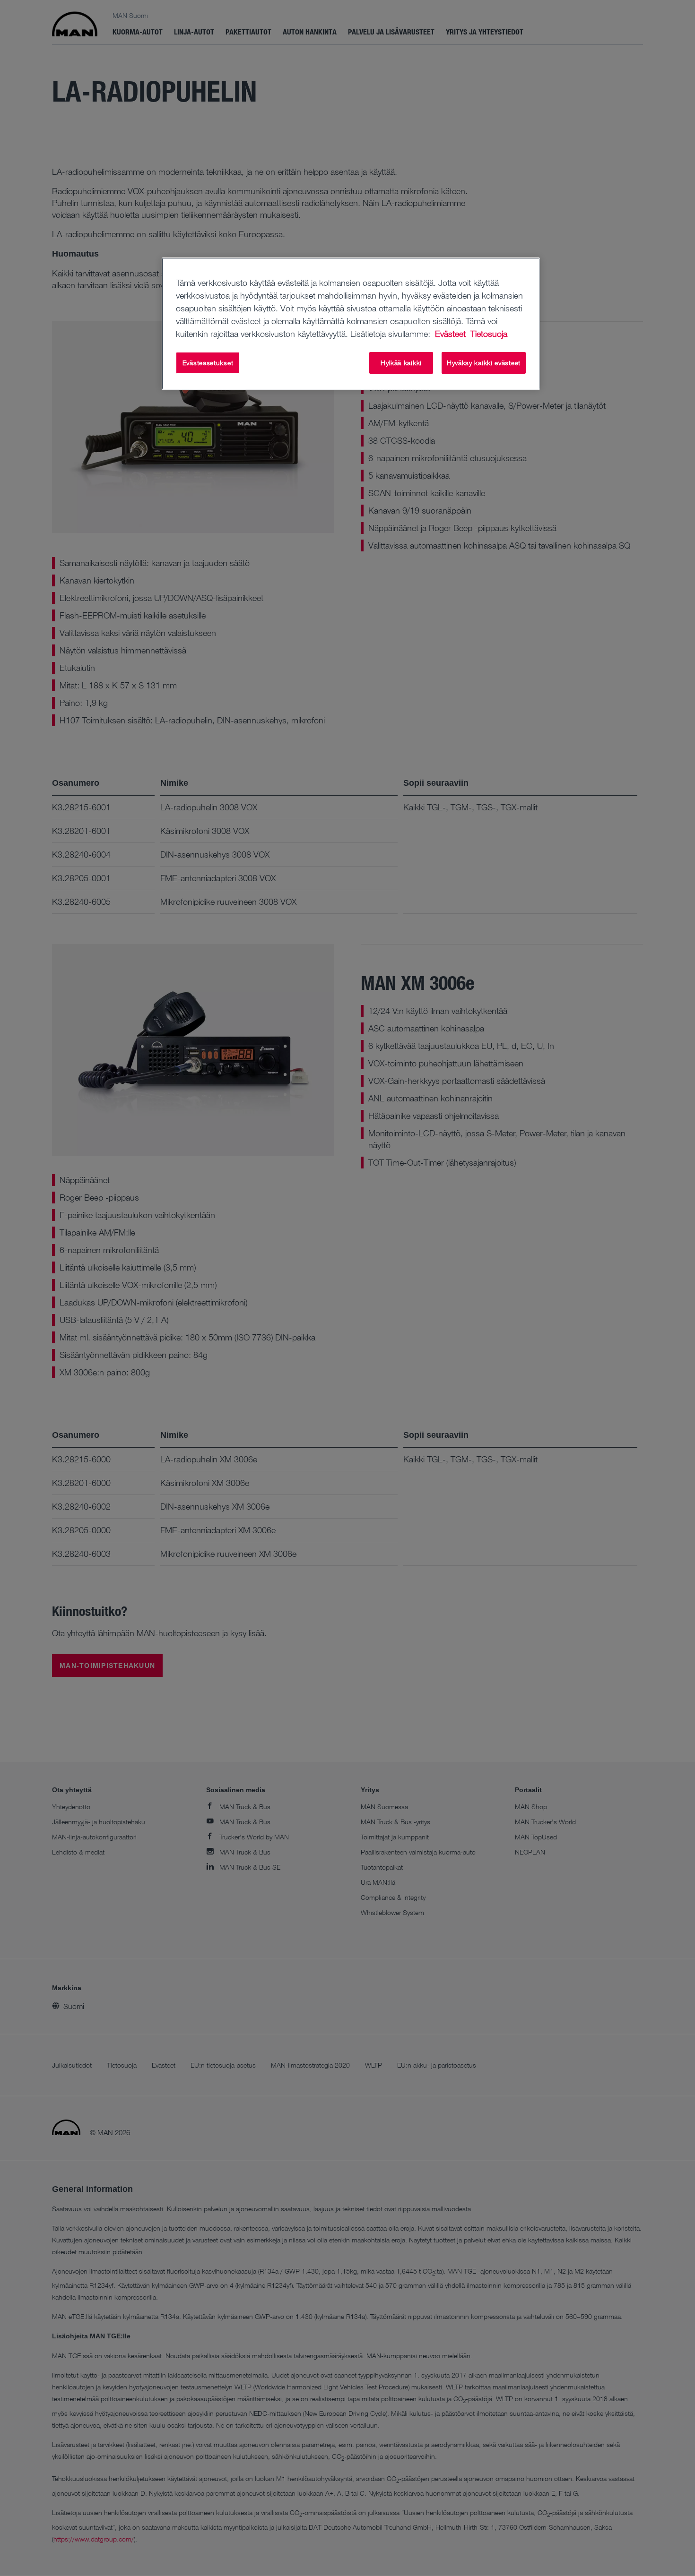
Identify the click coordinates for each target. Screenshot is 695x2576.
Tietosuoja (489, 334)
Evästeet (452, 334)
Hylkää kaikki (401, 363)
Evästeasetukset (208, 363)
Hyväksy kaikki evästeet (484, 363)
